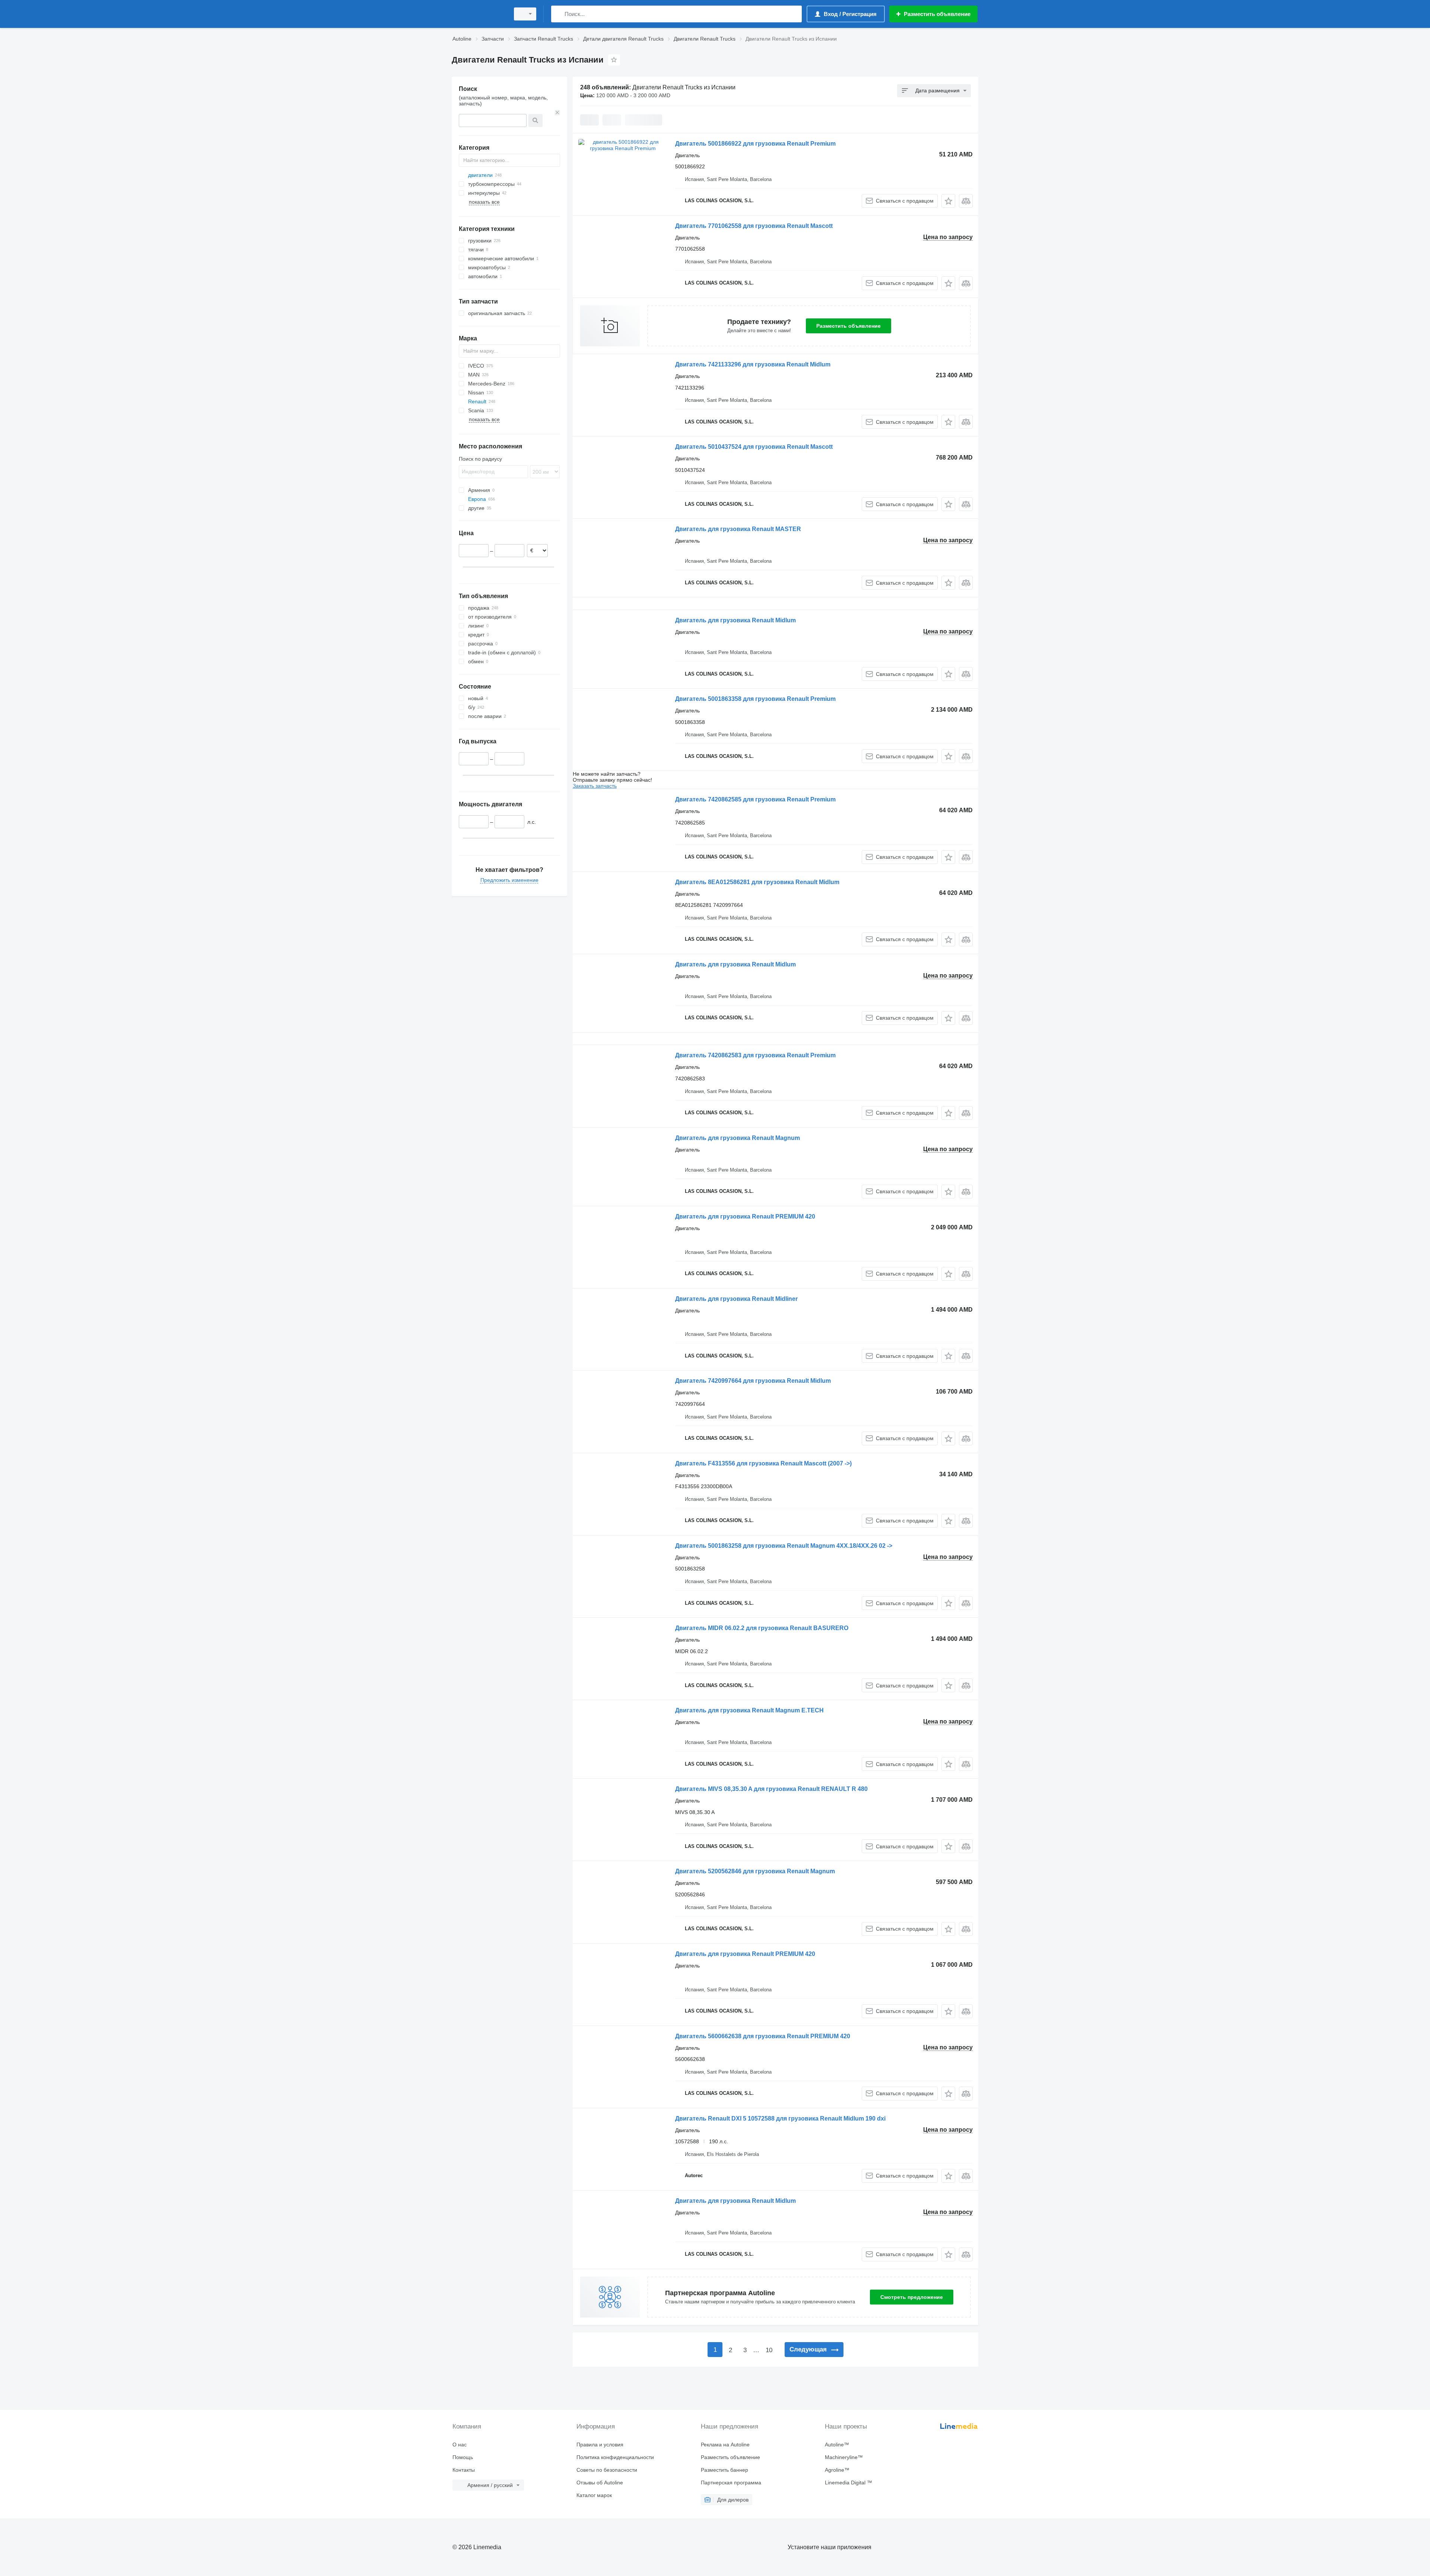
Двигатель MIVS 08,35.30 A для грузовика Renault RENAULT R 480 (771, 1789)
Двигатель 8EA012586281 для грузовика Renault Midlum (757, 882)
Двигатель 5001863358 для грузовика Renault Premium (755, 699)
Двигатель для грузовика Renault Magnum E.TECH (749, 1710)
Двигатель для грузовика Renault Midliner (736, 1299)
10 (769, 2350)
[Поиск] (558, 14)
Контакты (464, 2470)
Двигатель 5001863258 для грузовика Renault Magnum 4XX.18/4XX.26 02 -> (784, 1546)
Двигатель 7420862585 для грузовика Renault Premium (755, 799)
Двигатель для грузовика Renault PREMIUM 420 (745, 1216)
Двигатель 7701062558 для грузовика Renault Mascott (754, 226)
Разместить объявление (849, 326)
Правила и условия (600, 2445)
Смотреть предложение (912, 2297)
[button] (948, 201)
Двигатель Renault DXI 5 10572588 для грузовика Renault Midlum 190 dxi (780, 2118)
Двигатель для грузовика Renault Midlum (735, 620)
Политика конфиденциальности (615, 2457)
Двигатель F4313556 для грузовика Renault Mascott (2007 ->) (763, 1463)
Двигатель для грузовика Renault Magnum (738, 1138)
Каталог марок (594, 2495)
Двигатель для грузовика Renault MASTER (738, 529)
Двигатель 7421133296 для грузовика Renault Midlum (753, 364)
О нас (460, 2445)
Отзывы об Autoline (600, 2483)
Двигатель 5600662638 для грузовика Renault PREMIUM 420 (763, 2036)
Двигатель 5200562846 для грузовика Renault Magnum (755, 1871)
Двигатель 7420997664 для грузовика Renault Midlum (753, 1381)
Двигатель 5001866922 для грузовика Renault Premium (755, 144)
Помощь (463, 2457)
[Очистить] (557, 112)
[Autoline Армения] (479, 14)
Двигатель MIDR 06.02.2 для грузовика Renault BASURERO (762, 1628)
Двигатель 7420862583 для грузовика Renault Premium (755, 1055)
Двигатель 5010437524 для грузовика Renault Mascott (754, 447)
